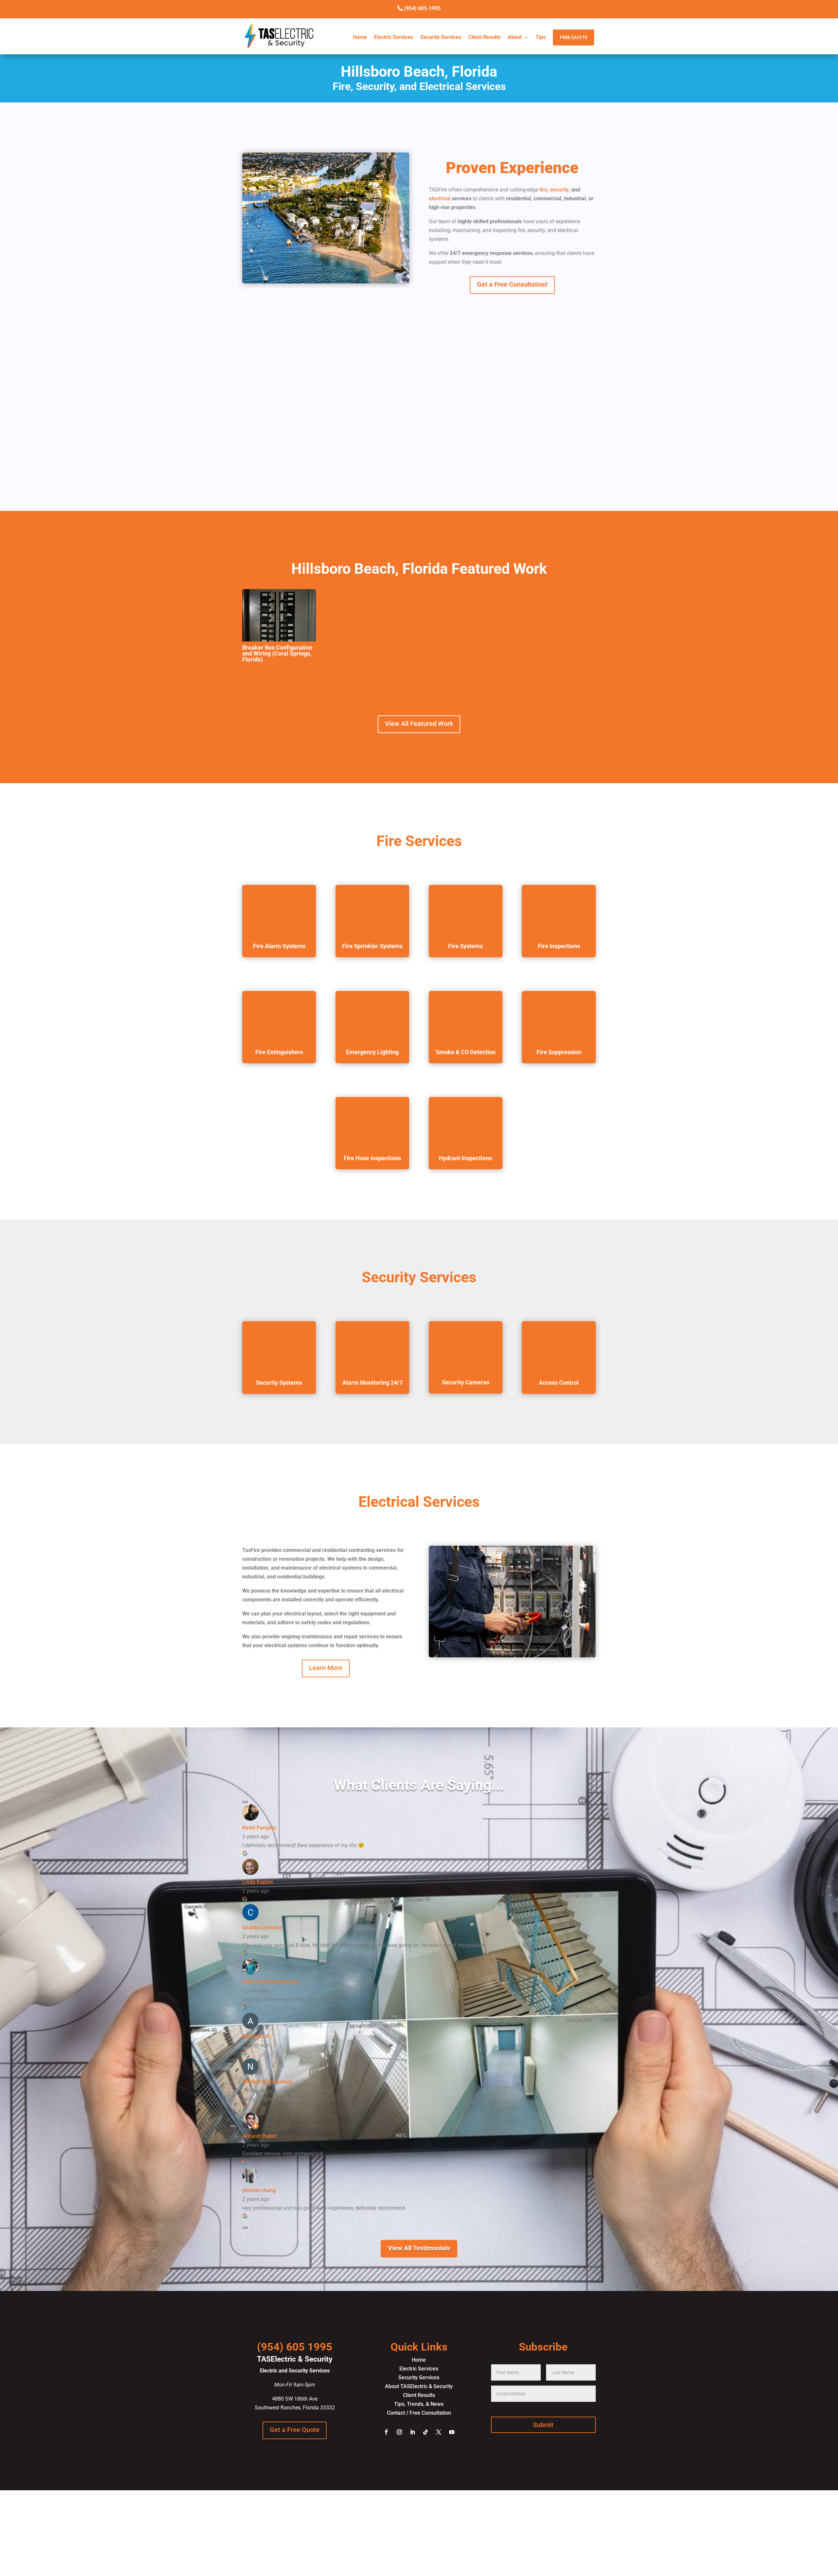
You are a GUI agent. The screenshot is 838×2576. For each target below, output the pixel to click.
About (515, 37)
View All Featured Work (419, 724)
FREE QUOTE (574, 37)
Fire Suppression (559, 1052)
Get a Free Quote (295, 2430)
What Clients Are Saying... (419, 1785)
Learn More (326, 1668)
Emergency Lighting (372, 1052)
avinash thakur (260, 2136)
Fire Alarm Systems (279, 946)
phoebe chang (259, 2190)
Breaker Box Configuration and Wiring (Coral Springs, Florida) (277, 653)
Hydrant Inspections (465, 1158)
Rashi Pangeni (259, 1828)
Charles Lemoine (262, 1927)
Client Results (484, 37)
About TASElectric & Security (419, 2386)
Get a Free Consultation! (512, 284)
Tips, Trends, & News (419, 2404)
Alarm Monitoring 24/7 (373, 1383)
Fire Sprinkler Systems (372, 946)
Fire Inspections (559, 946)
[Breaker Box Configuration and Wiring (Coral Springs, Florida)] (279, 615)
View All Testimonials (419, 2248)
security (559, 190)
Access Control (559, 1383)
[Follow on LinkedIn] (412, 2432)
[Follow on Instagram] (399, 2432)
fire (543, 190)
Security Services (441, 37)
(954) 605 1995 (295, 2347)
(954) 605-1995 (422, 8)
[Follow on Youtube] (452, 2432)
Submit (543, 2425)
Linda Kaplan (258, 1882)
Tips (541, 37)
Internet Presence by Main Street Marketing (419, 2539)
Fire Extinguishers (279, 1052)
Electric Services (394, 37)
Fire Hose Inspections (372, 1158)
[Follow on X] (439, 2432)
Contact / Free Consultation (419, 2413)
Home (360, 37)
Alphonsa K (256, 2036)
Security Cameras (466, 1382)
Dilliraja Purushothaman (271, 1982)
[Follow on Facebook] (386, 2432)
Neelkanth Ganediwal (267, 2082)
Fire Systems (465, 946)
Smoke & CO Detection (466, 1052)
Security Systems (279, 1383)
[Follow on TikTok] (426, 2432)
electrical (440, 198)
